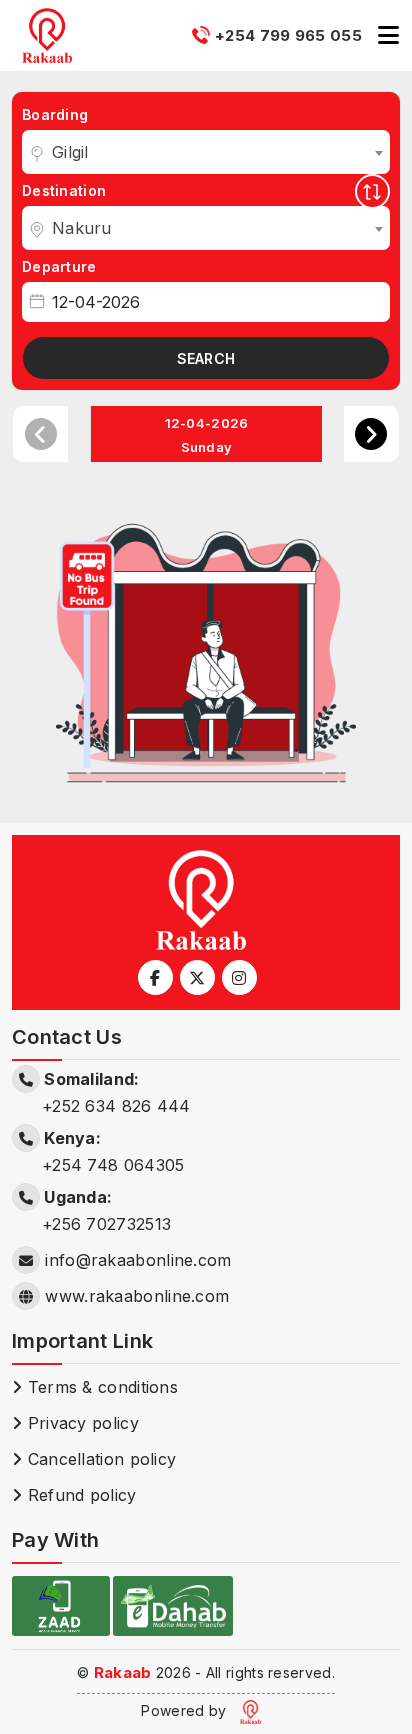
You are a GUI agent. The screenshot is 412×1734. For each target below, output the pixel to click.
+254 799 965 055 (288, 35)
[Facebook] (155, 977)
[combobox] (206, 152)
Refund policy (79, 1495)
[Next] (371, 434)
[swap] (372, 191)
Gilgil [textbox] (70, 152)
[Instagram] (239, 977)
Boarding (55, 114)
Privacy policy (80, 1423)
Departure (59, 266)
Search (206, 358)
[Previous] (41, 434)
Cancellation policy (99, 1459)
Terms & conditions (100, 1387)
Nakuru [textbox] (82, 228)
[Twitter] (197, 977)
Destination (64, 190)
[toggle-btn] (388, 36)
